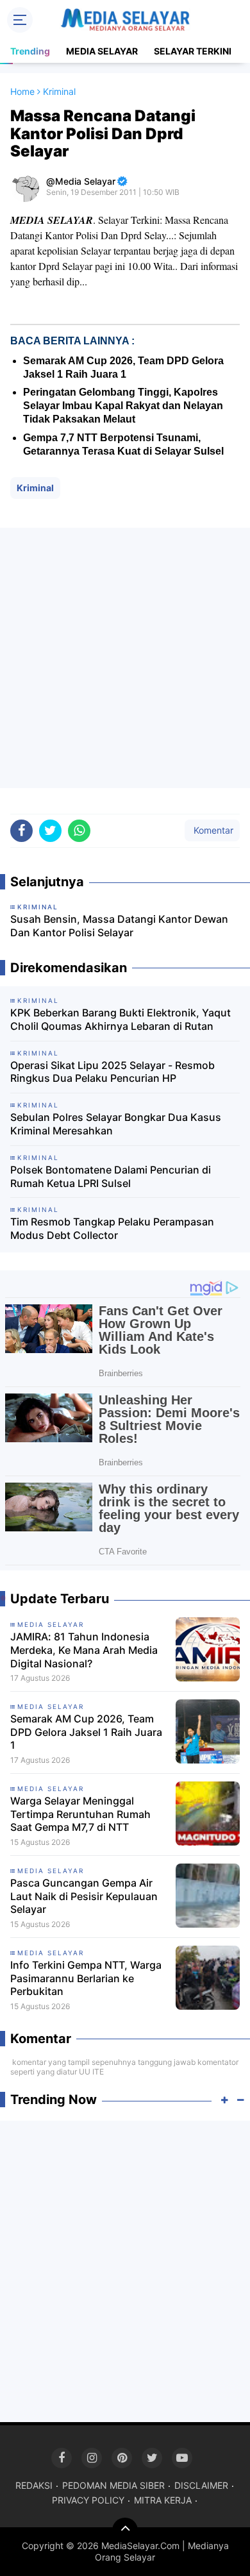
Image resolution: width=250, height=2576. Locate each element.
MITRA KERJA (163, 2500)
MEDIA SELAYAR (102, 51)
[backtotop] (125, 2530)
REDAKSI (34, 2485)
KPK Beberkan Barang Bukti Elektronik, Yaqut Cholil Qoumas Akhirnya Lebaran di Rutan (121, 1019)
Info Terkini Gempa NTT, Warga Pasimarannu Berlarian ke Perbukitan (86, 1978)
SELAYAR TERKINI (193, 51)
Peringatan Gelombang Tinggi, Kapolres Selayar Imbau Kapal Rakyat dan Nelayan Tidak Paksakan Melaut (123, 406)
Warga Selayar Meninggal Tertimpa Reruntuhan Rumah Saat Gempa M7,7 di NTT (80, 1814)
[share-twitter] (50, 831)
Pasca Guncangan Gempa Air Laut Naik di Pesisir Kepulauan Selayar (84, 1896)
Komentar (212, 830)
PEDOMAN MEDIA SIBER (113, 2485)
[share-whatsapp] (79, 831)
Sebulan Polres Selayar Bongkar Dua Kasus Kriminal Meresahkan (116, 1124)
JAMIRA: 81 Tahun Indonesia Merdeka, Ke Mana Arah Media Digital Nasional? (84, 1650)
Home (22, 91)
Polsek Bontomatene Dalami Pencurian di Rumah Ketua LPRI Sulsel (111, 1176)
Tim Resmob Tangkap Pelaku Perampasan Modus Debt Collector (112, 1228)
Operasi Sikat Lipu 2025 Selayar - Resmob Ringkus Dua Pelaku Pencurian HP (113, 1072)
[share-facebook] (21, 831)
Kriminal (35, 488)
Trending (30, 51)
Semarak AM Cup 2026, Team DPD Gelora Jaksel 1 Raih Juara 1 (86, 1732)
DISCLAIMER (201, 2485)
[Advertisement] (125, 658)
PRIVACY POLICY (88, 2500)
